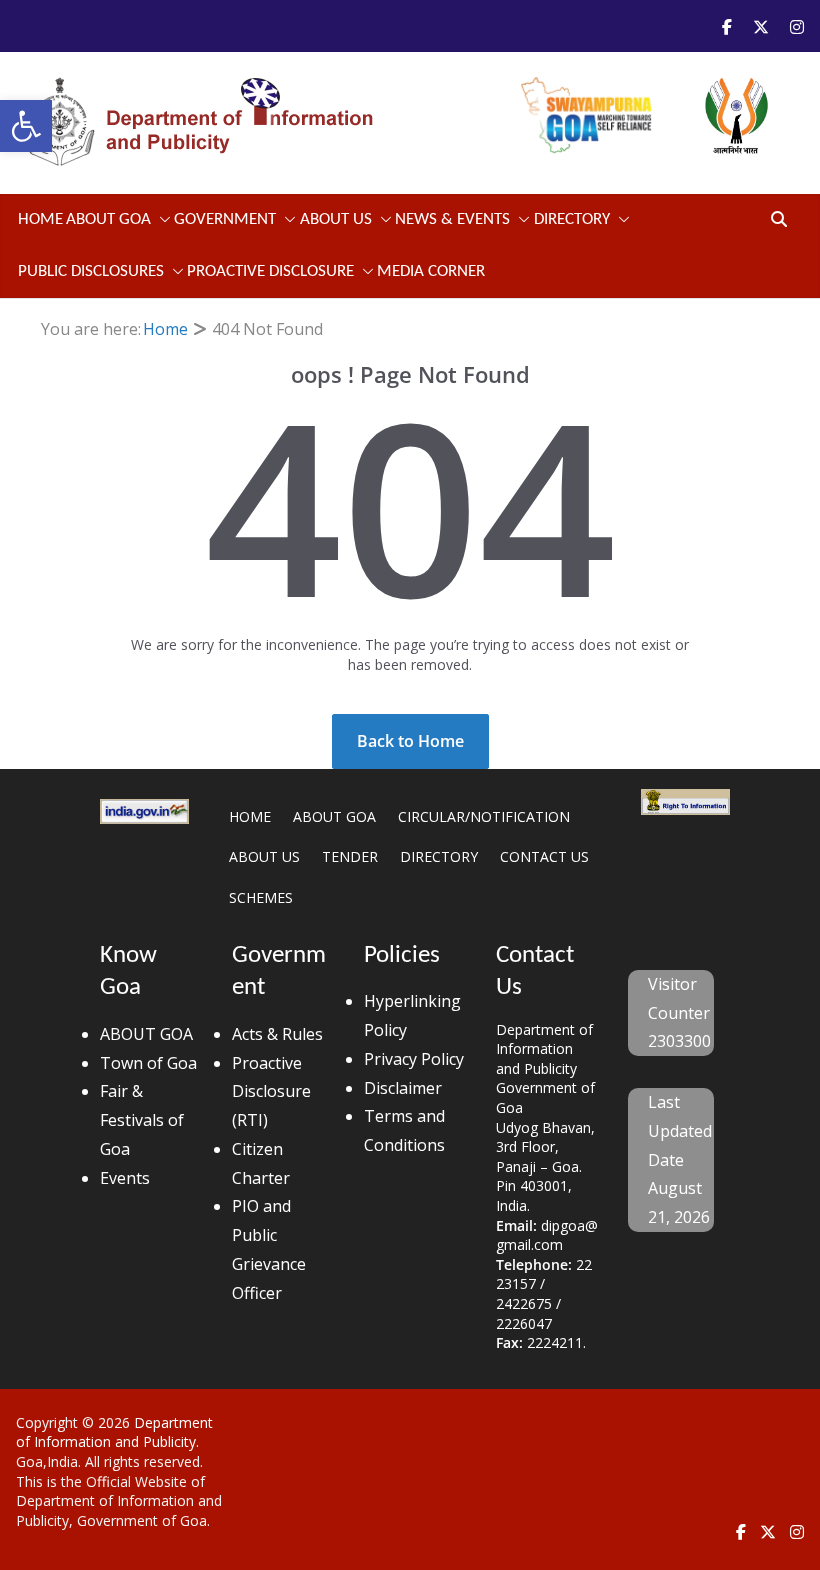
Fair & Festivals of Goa (142, 1120)
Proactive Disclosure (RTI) (271, 1092)
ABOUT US (264, 856)
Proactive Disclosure (270, 271)
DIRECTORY (439, 856)
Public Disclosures (91, 271)
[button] (26, 126)
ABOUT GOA (108, 219)
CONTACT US (544, 856)
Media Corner (431, 271)
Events (125, 1178)
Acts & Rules (277, 1034)
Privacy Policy (414, 1059)
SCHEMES (261, 897)
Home (40, 219)
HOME (250, 816)
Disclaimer (403, 1088)
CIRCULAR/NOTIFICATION (484, 816)
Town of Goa (148, 1063)
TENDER (350, 856)
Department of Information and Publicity (114, 1432)
